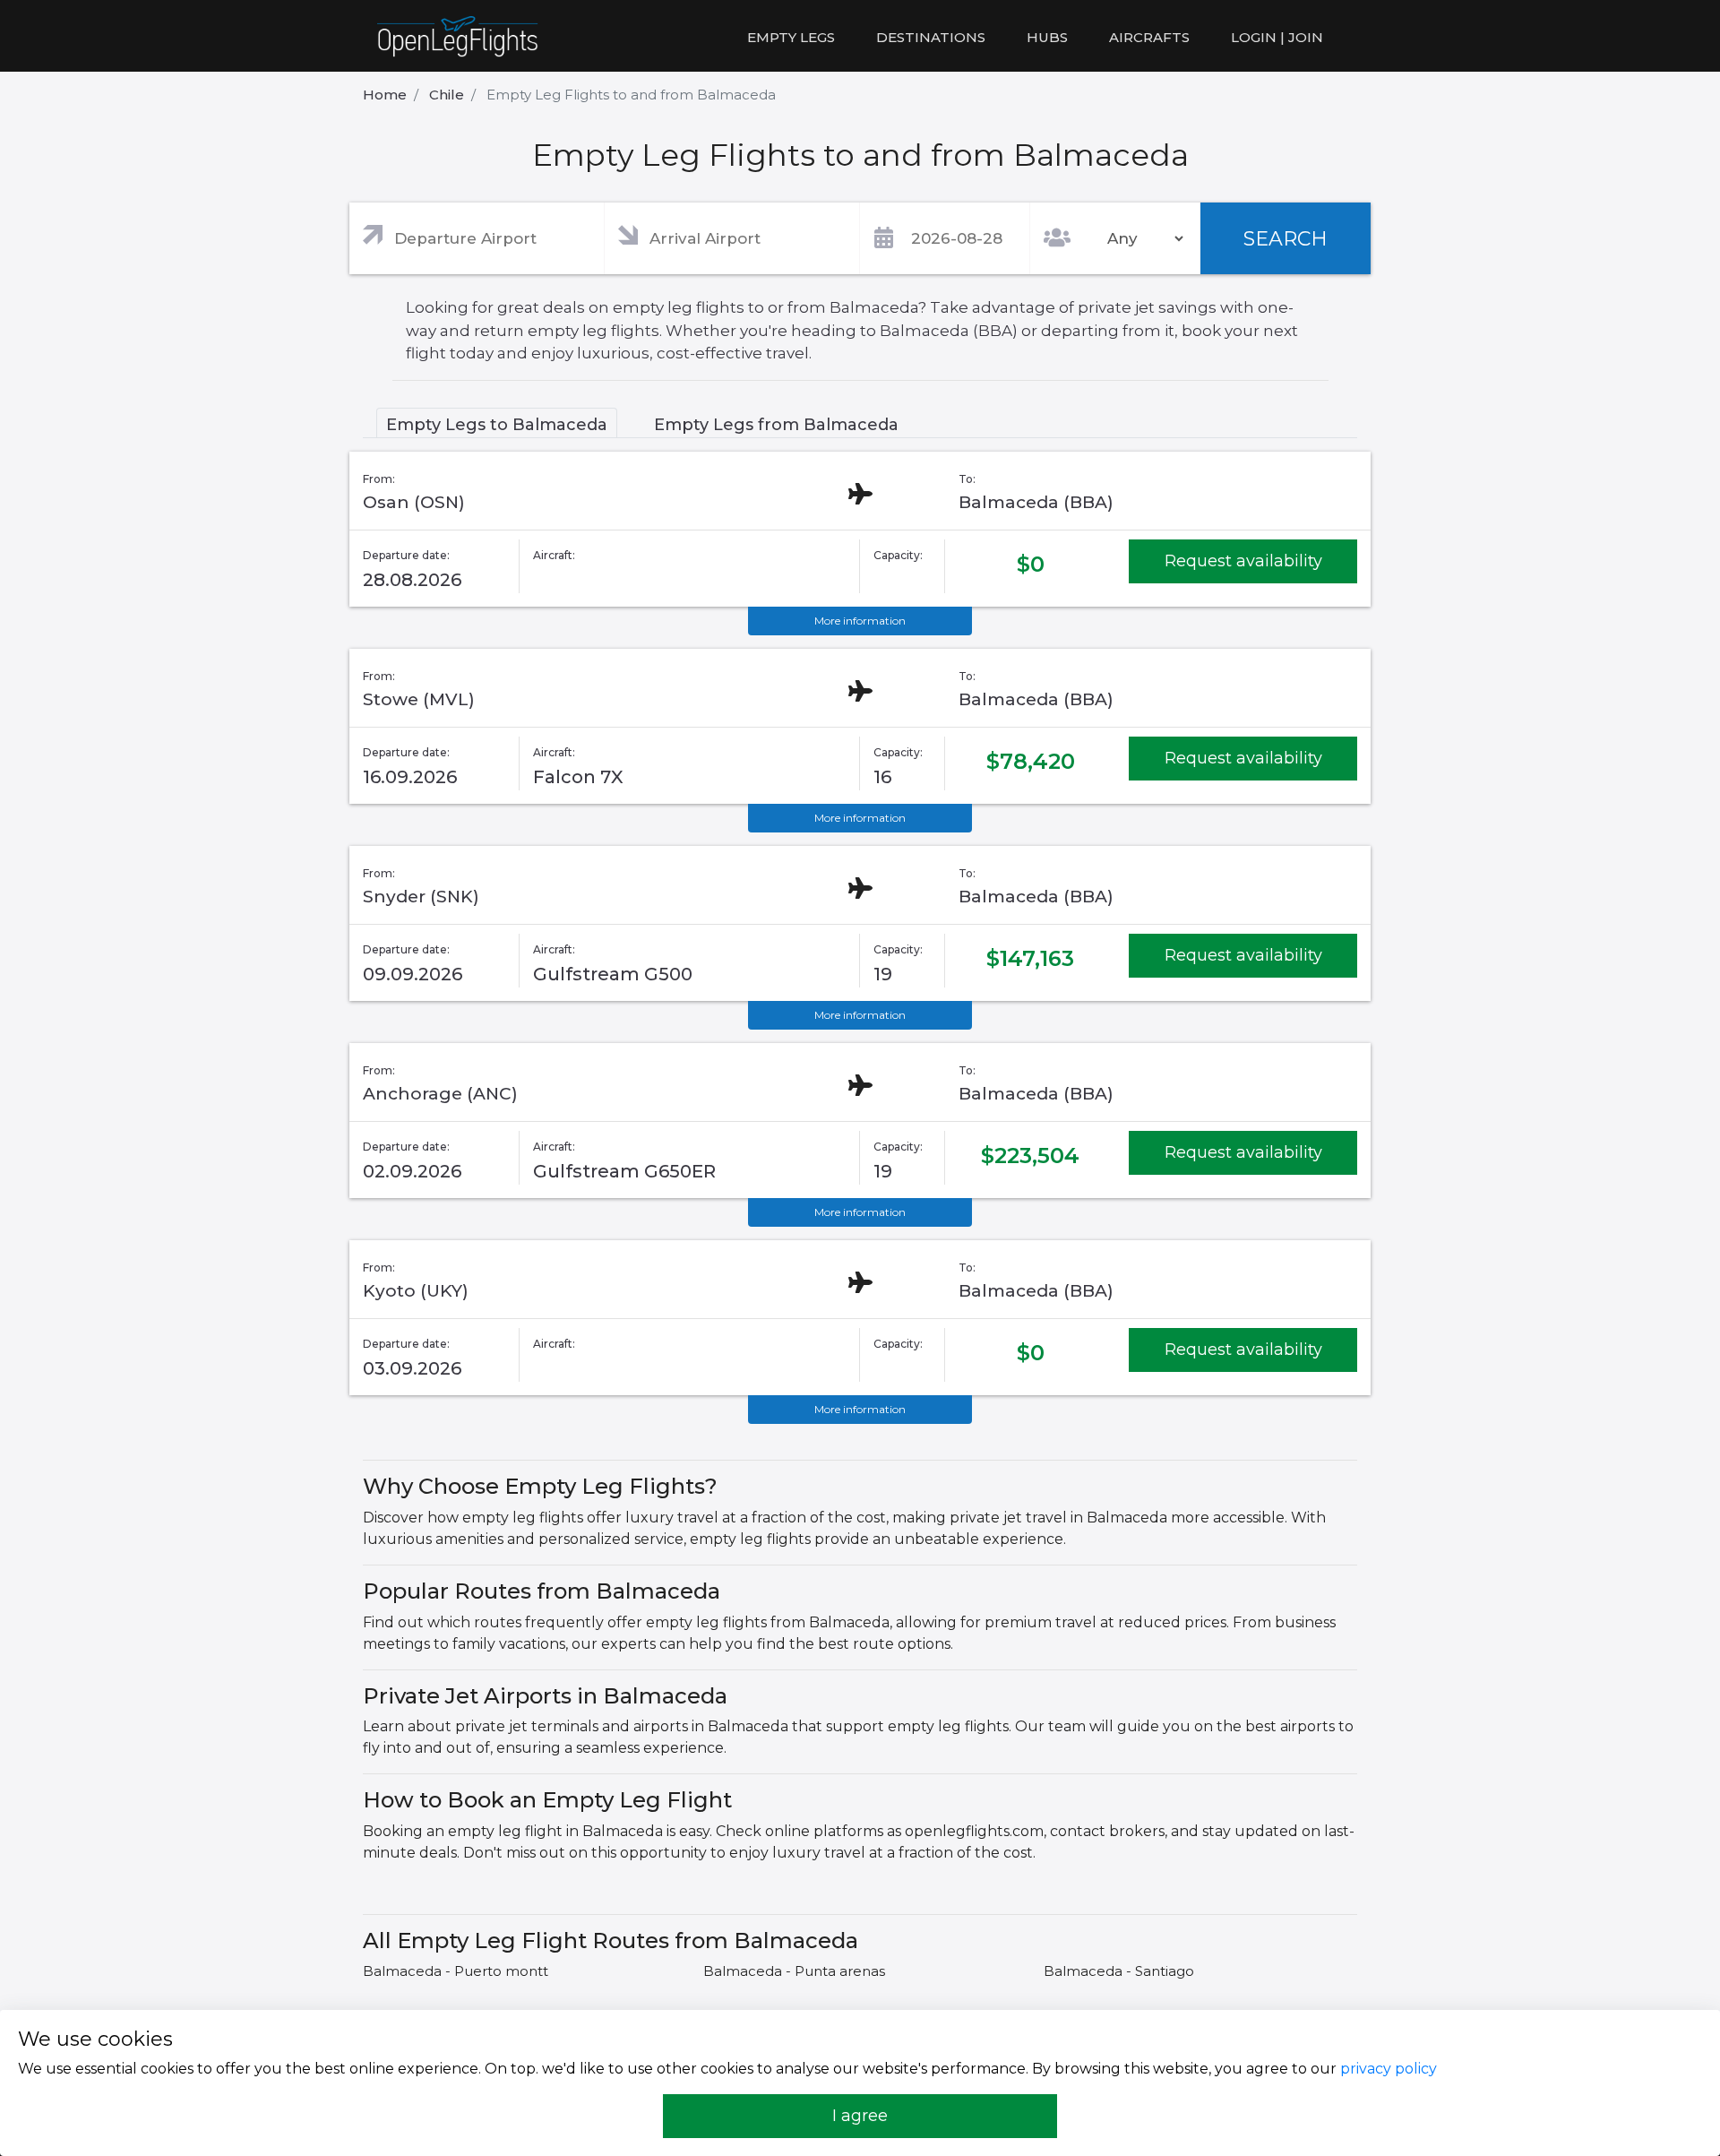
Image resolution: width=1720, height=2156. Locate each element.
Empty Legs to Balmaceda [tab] (497, 425)
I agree (860, 2116)
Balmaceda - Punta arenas (794, 1971)
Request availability (1243, 561)
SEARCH (1286, 239)
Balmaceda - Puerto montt (456, 1971)
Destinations (931, 37)
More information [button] (860, 621)
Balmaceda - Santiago (1119, 1971)
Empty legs (791, 37)
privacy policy (1389, 2069)
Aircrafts (1149, 37)
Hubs (1047, 37)
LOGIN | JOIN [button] (1277, 37)
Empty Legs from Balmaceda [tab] (776, 425)
